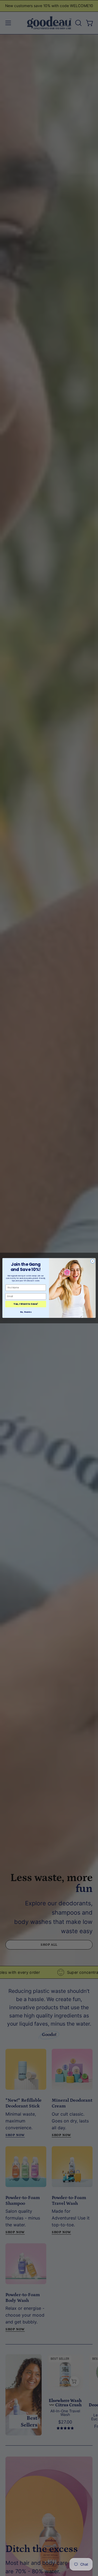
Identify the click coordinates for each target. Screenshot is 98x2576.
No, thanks (26, 1312)
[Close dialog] (92, 1261)
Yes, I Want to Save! (26, 1304)
